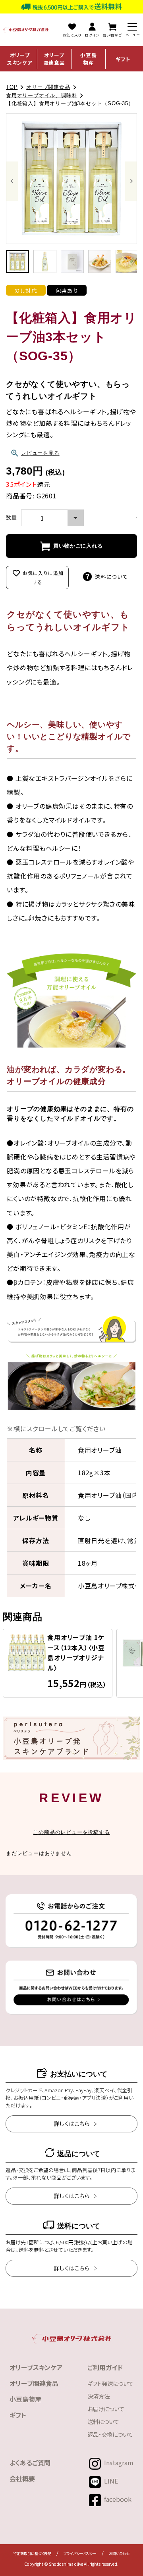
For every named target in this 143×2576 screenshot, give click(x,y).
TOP (12, 87)
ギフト (123, 59)
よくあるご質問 (30, 2463)
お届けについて (106, 2409)
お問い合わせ (119, 2554)
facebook (118, 2499)
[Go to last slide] (12, 181)
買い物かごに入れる (78, 546)
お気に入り (72, 35)
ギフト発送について (110, 2383)
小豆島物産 (88, 59)
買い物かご (112, 35)
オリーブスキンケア (20, 59)
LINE (111, 2481)
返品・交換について (110, 2434)
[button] (17, 261)
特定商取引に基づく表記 (32, 2554)
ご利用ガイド (105, 2367)
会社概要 (22, 2478)
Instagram (119, 2463)
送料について (111, 577)
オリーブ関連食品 (54, 59)
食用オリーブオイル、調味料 (42, 95)
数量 (12, 518)
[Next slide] (131, 181)
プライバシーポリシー (80, 2554)
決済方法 (99, 2396)
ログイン (92, 35)
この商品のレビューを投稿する (71, 1832)
